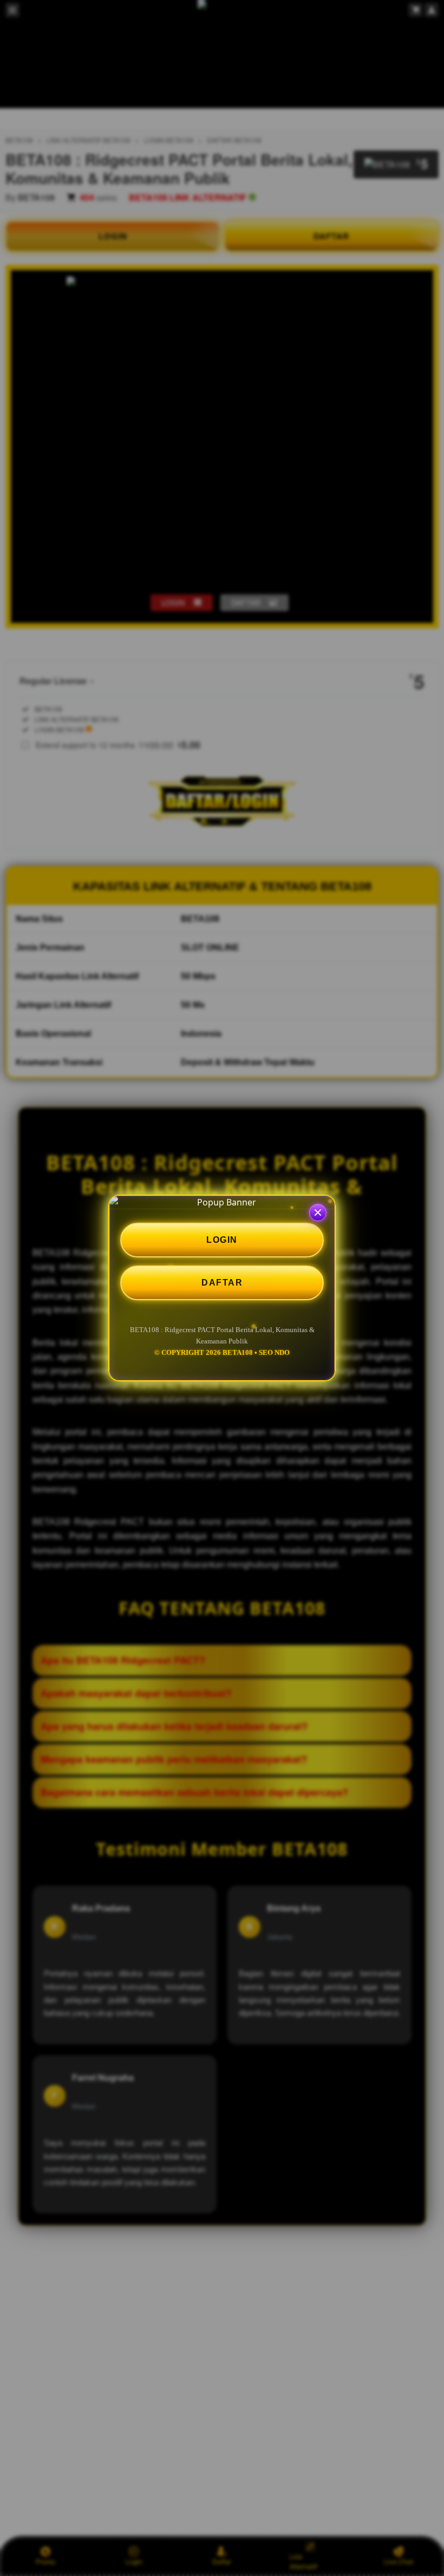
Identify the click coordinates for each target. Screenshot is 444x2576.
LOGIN (222, 1240)
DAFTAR (222, 1283)
